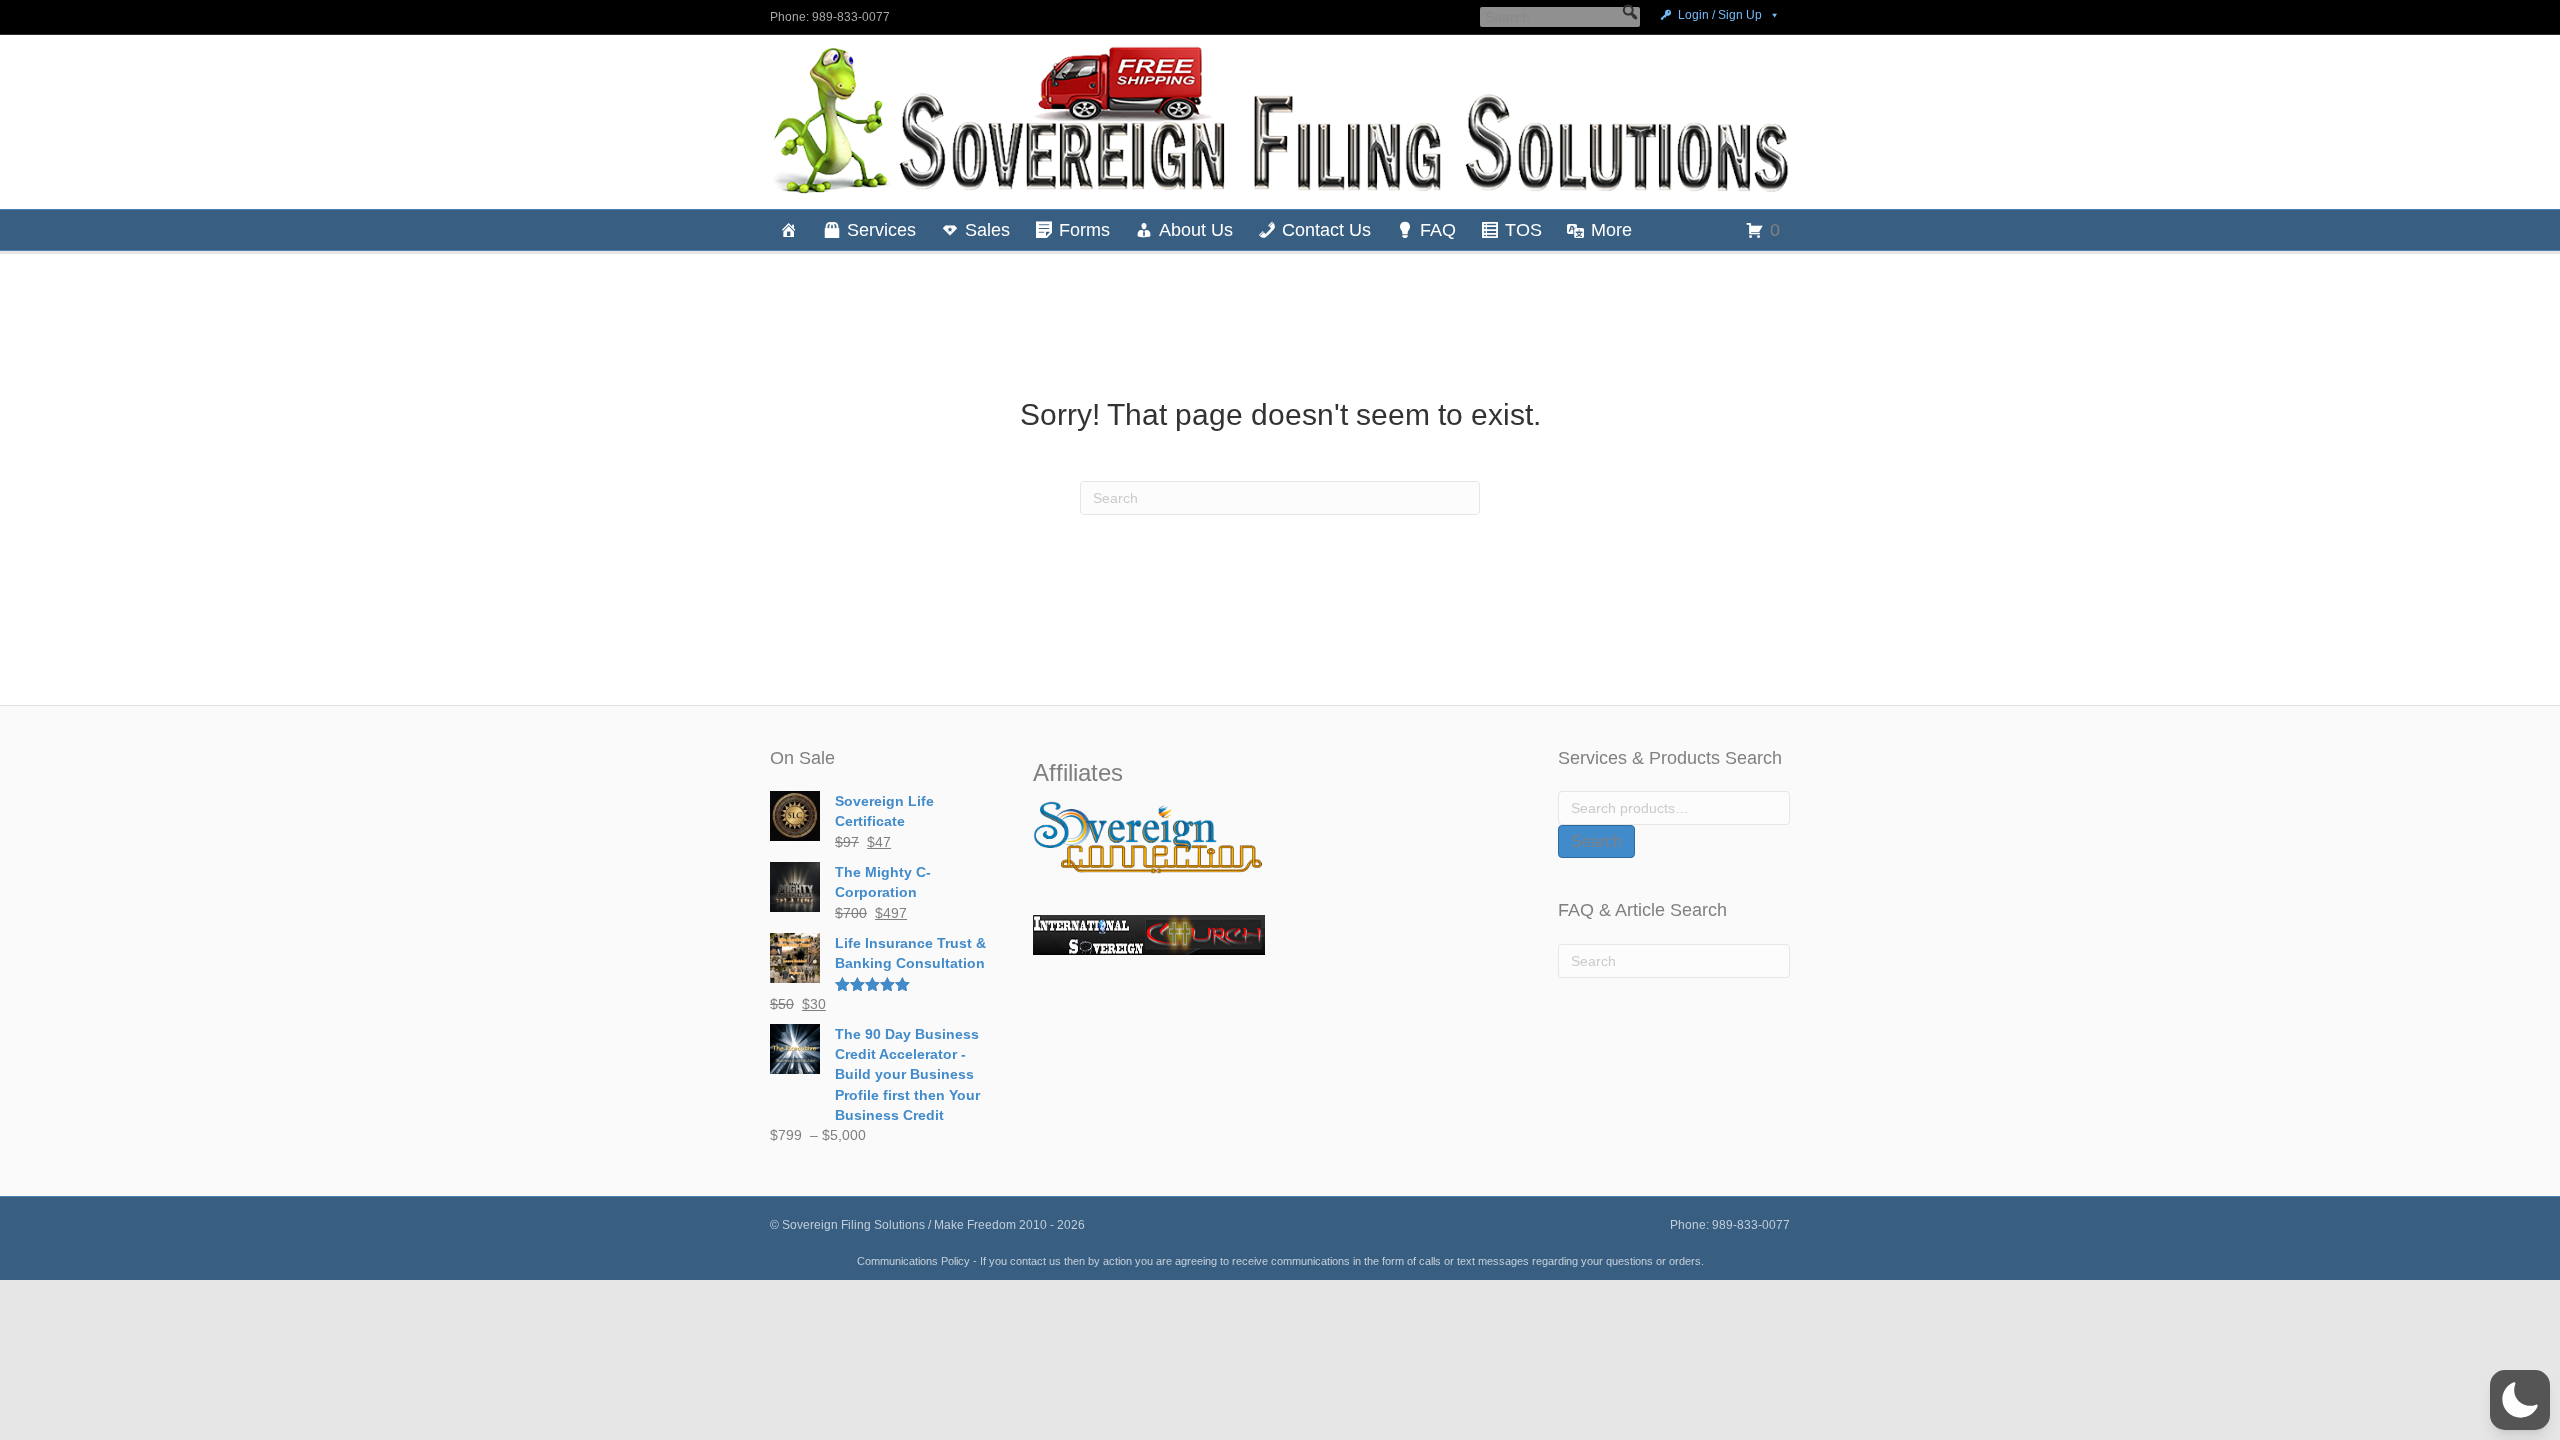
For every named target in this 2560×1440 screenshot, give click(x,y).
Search (1596, 841)
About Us (1196, 230)
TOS (1523, 230)
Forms (1084, 230)
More (1611, 230)
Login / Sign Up (1720, 15)
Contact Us (1326, 230)
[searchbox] (1560, 17)
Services (881, 230)
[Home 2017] (789, 230)
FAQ (1438, 230)
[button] (1630, 12)
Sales (987, 230)
